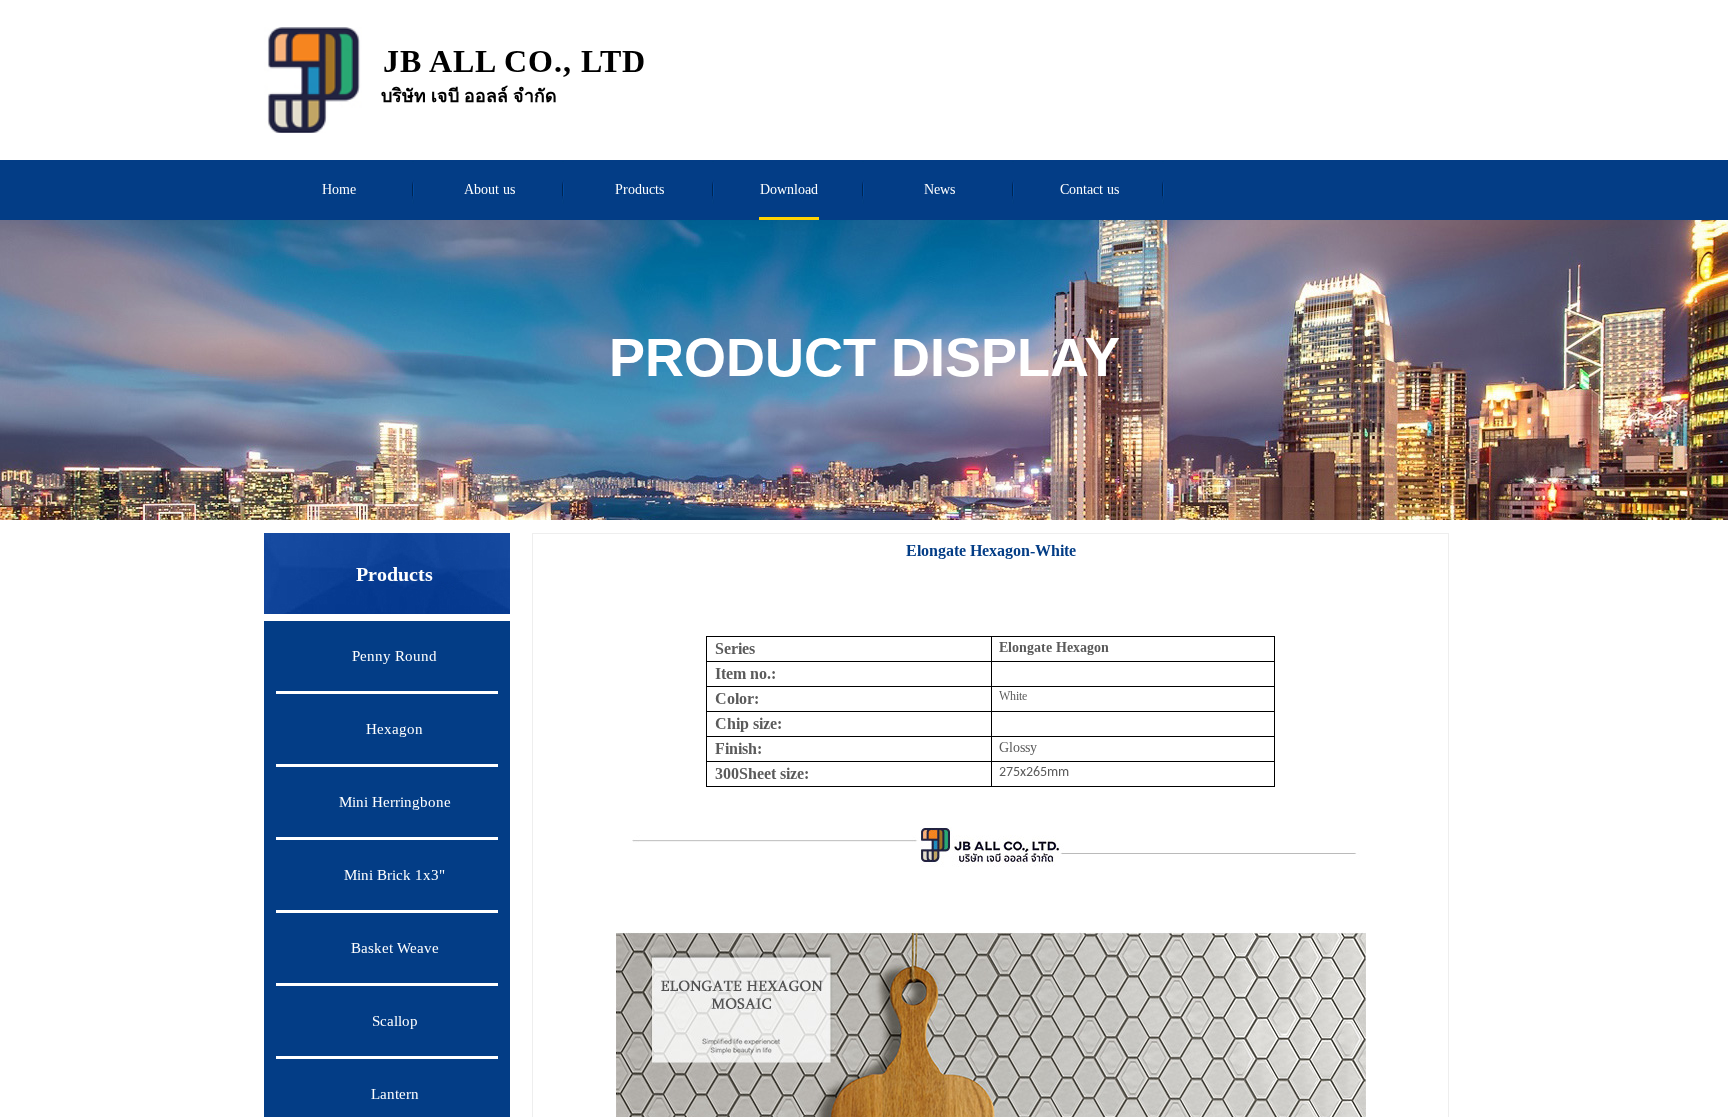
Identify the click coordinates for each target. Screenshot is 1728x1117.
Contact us (1089, 189)
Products (639, 189)
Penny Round (394, 656)
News (939, 189)
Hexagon (394, 729)
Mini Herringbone (395, 802)
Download (789, 189)
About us (489, 189)
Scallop (395, 1021)
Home (339, 189)
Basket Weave (395, 948)
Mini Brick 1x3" (394, 875)
